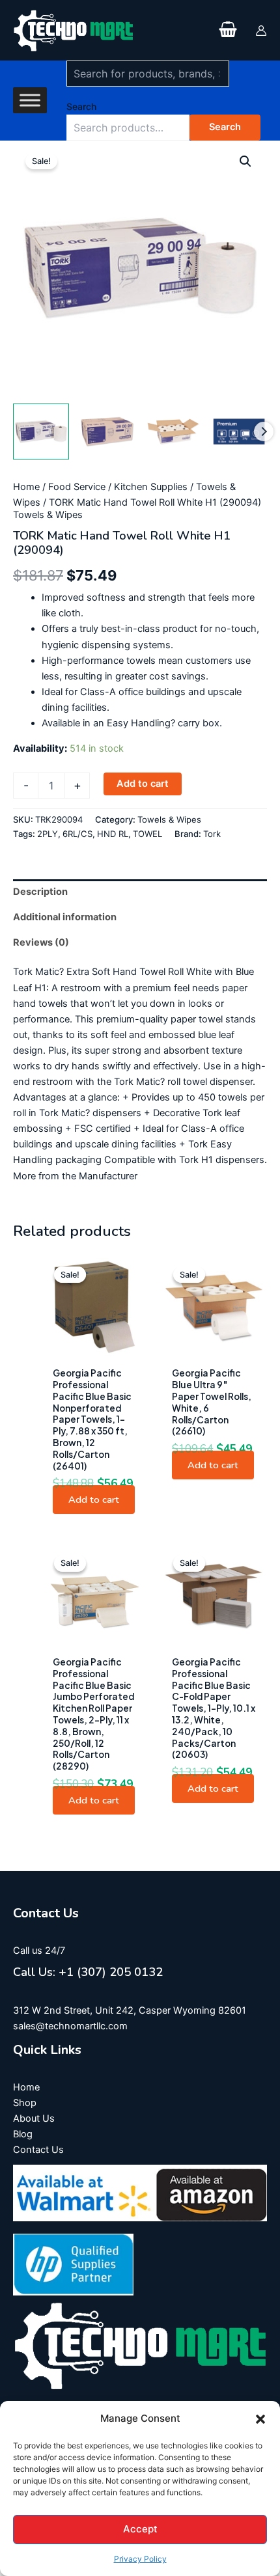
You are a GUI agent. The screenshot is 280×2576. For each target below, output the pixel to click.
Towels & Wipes (48, 515)
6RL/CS (77, 834)
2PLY (48, 834)
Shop (25, 2103)
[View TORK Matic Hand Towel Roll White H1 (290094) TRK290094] (41, 432)
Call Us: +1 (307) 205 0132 (88, 1972)
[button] (260, 2419)
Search (81, 106)
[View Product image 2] (107, 432)
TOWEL (147, 834)
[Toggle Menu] (30, 101)
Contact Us (38, 2150)
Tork (212, 834)
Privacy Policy (140, 2559)
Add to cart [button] (94, 1500)
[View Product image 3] (173, 432)
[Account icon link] (261, 31)
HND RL (113, 834)
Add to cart (143, 784)
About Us (34, 2118)
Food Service (77, 487)
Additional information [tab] (65, 917)
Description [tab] (40, 892)
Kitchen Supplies (151, 487)
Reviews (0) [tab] (41, 942)
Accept (140, 2529)
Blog (23, 2134)
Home (26, 487)
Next (264, 432)
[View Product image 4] (239, 432)
